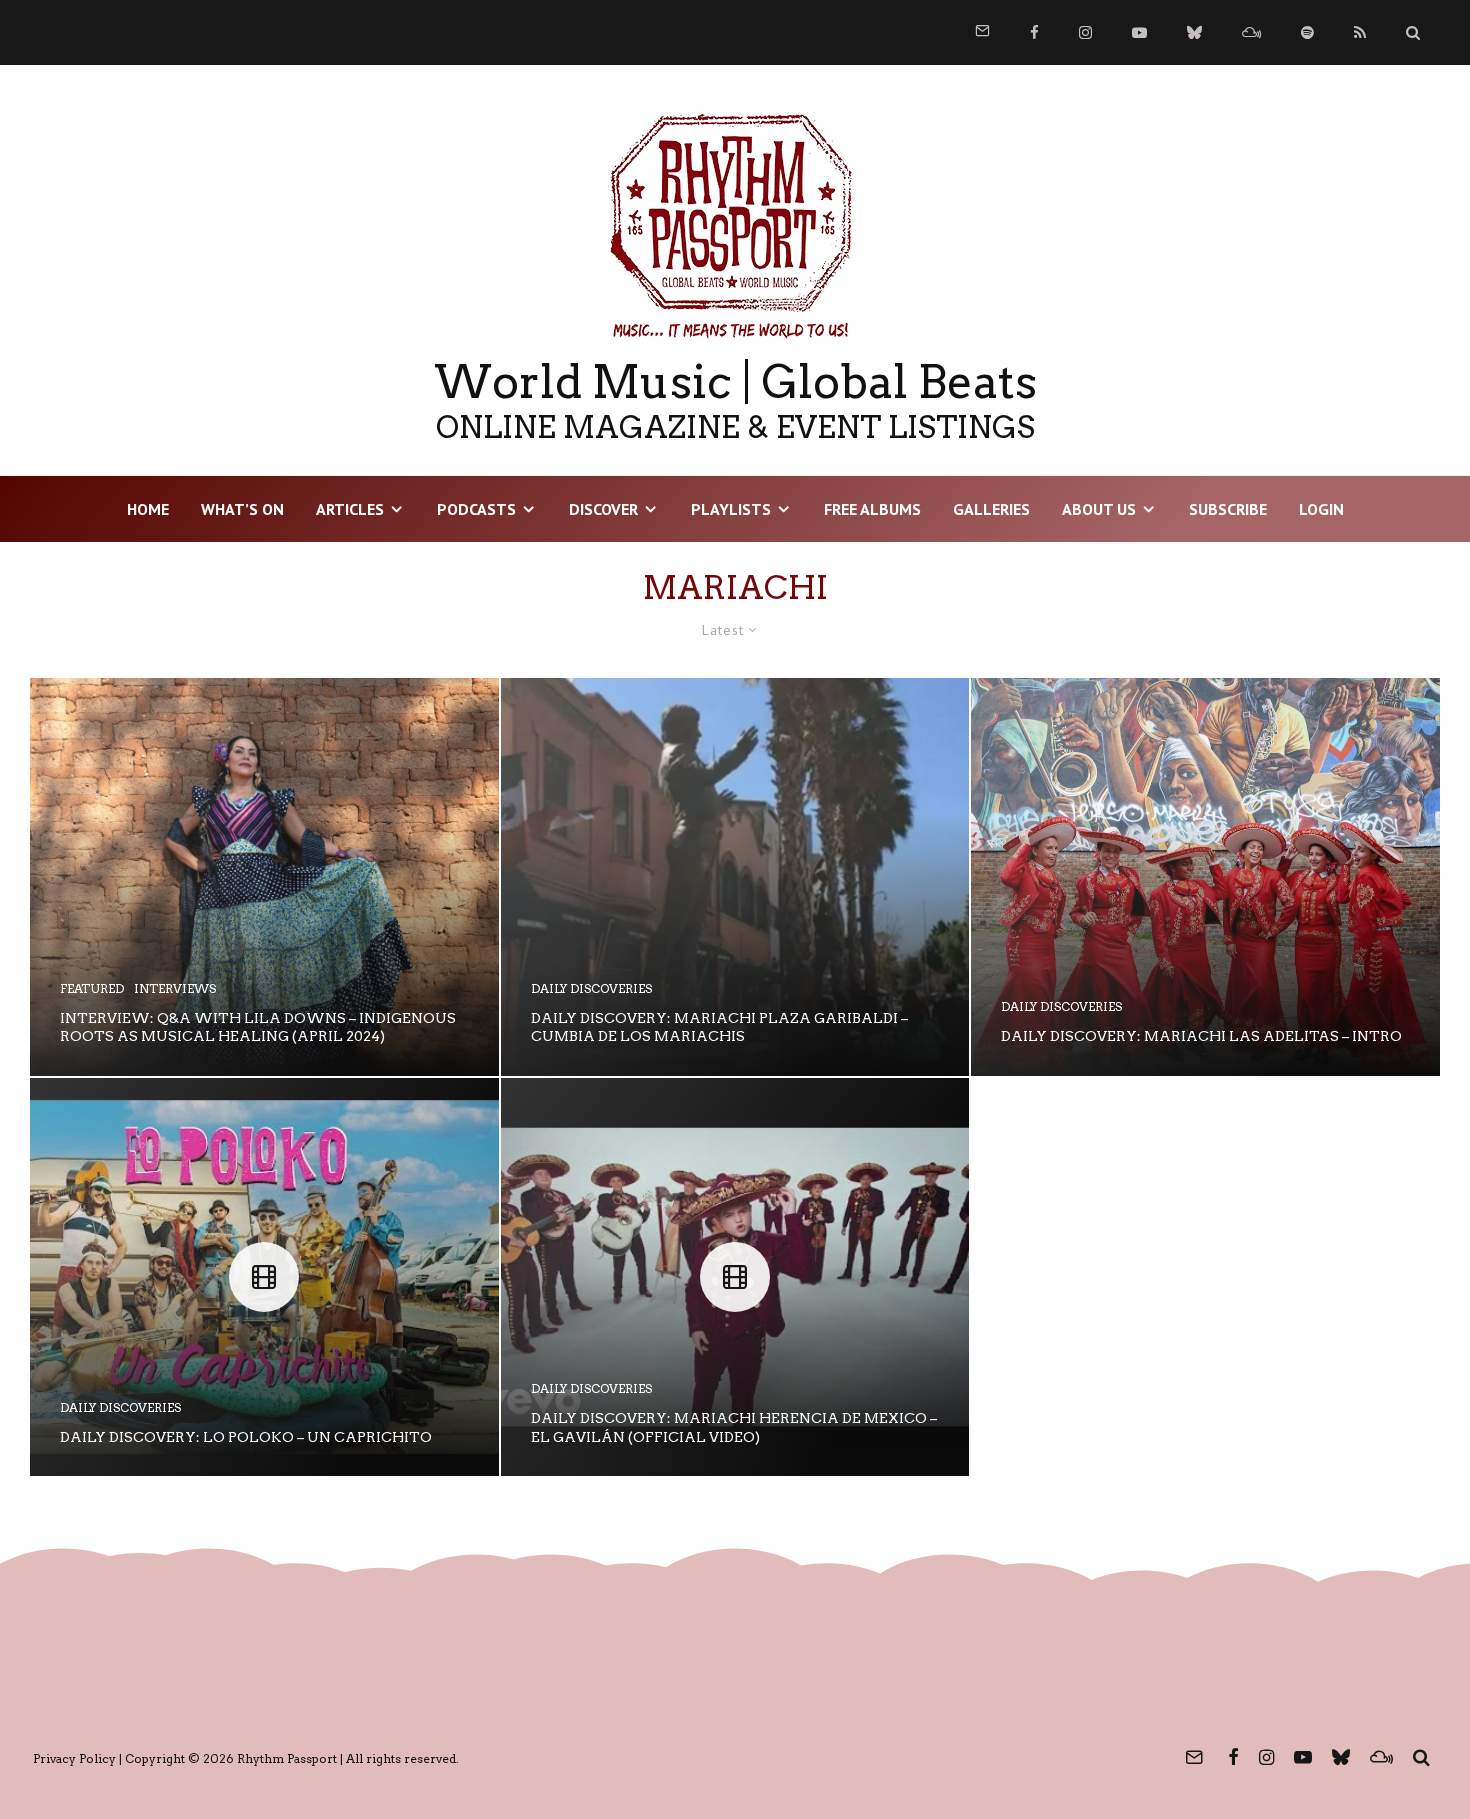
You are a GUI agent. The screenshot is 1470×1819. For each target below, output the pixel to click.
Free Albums (872, 509)
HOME (148, 509)
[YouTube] (1139, 32)
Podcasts (476, 509)
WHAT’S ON (242, 509)
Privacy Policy (74, 1758)
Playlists (731, 509)
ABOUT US (1099, 509)
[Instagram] (1085, 32)
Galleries (991, 509)
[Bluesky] (1194, 32)
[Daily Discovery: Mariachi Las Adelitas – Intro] (1205, 877)
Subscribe (1228, 509)
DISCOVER (603, 509)
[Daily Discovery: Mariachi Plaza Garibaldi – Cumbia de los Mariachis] (735, 877)
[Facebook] (1034, 32)
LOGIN (1321, 509)
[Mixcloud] (1251, 32)
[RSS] (1360, 32)
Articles (350, 509)
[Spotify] (1307, 32)
